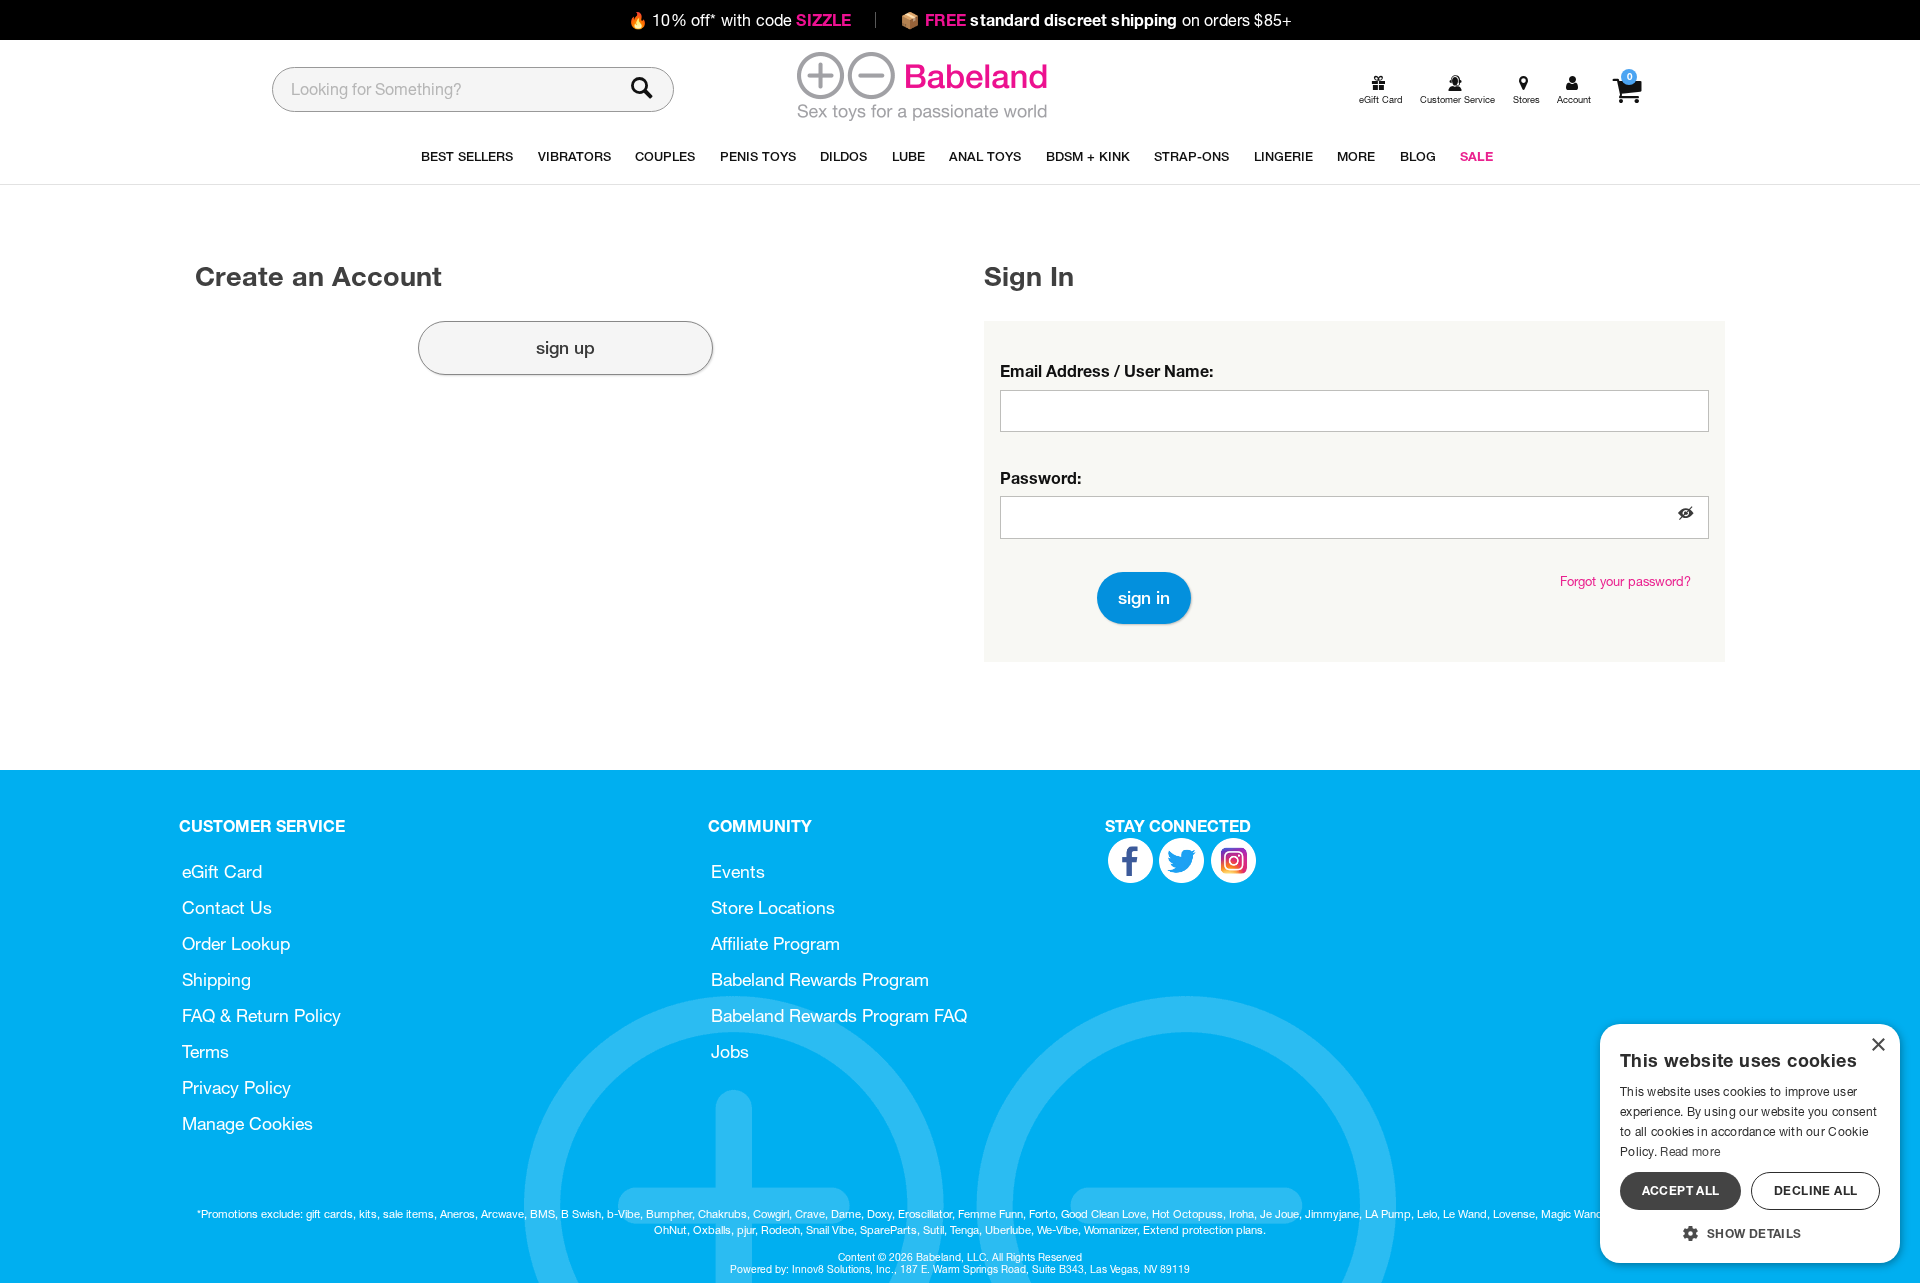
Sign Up (565, 347)
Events (738, 871)
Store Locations (773, 907)
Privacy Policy (236, 1087)
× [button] (1877, 1045)
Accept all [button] (1681, 1190)
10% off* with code (739, 20)
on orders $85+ (1096, 20)
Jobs (730, 1051)
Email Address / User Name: (1106, 371)
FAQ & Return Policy (261, 1015)
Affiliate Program (775, 943)
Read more (1690, 1151)
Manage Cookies (247, 1123)
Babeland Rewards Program (820, 979)
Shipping (216, 979)
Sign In (1144, 597)
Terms (205, 1051)
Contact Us (227, 907)
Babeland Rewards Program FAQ (839, 1015)
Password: (1040, 478)
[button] (1686, 513)
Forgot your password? (1625, 581)
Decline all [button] (1815, 1190)
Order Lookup (236, 943)
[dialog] (1750, 1143)
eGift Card (222, 871)
